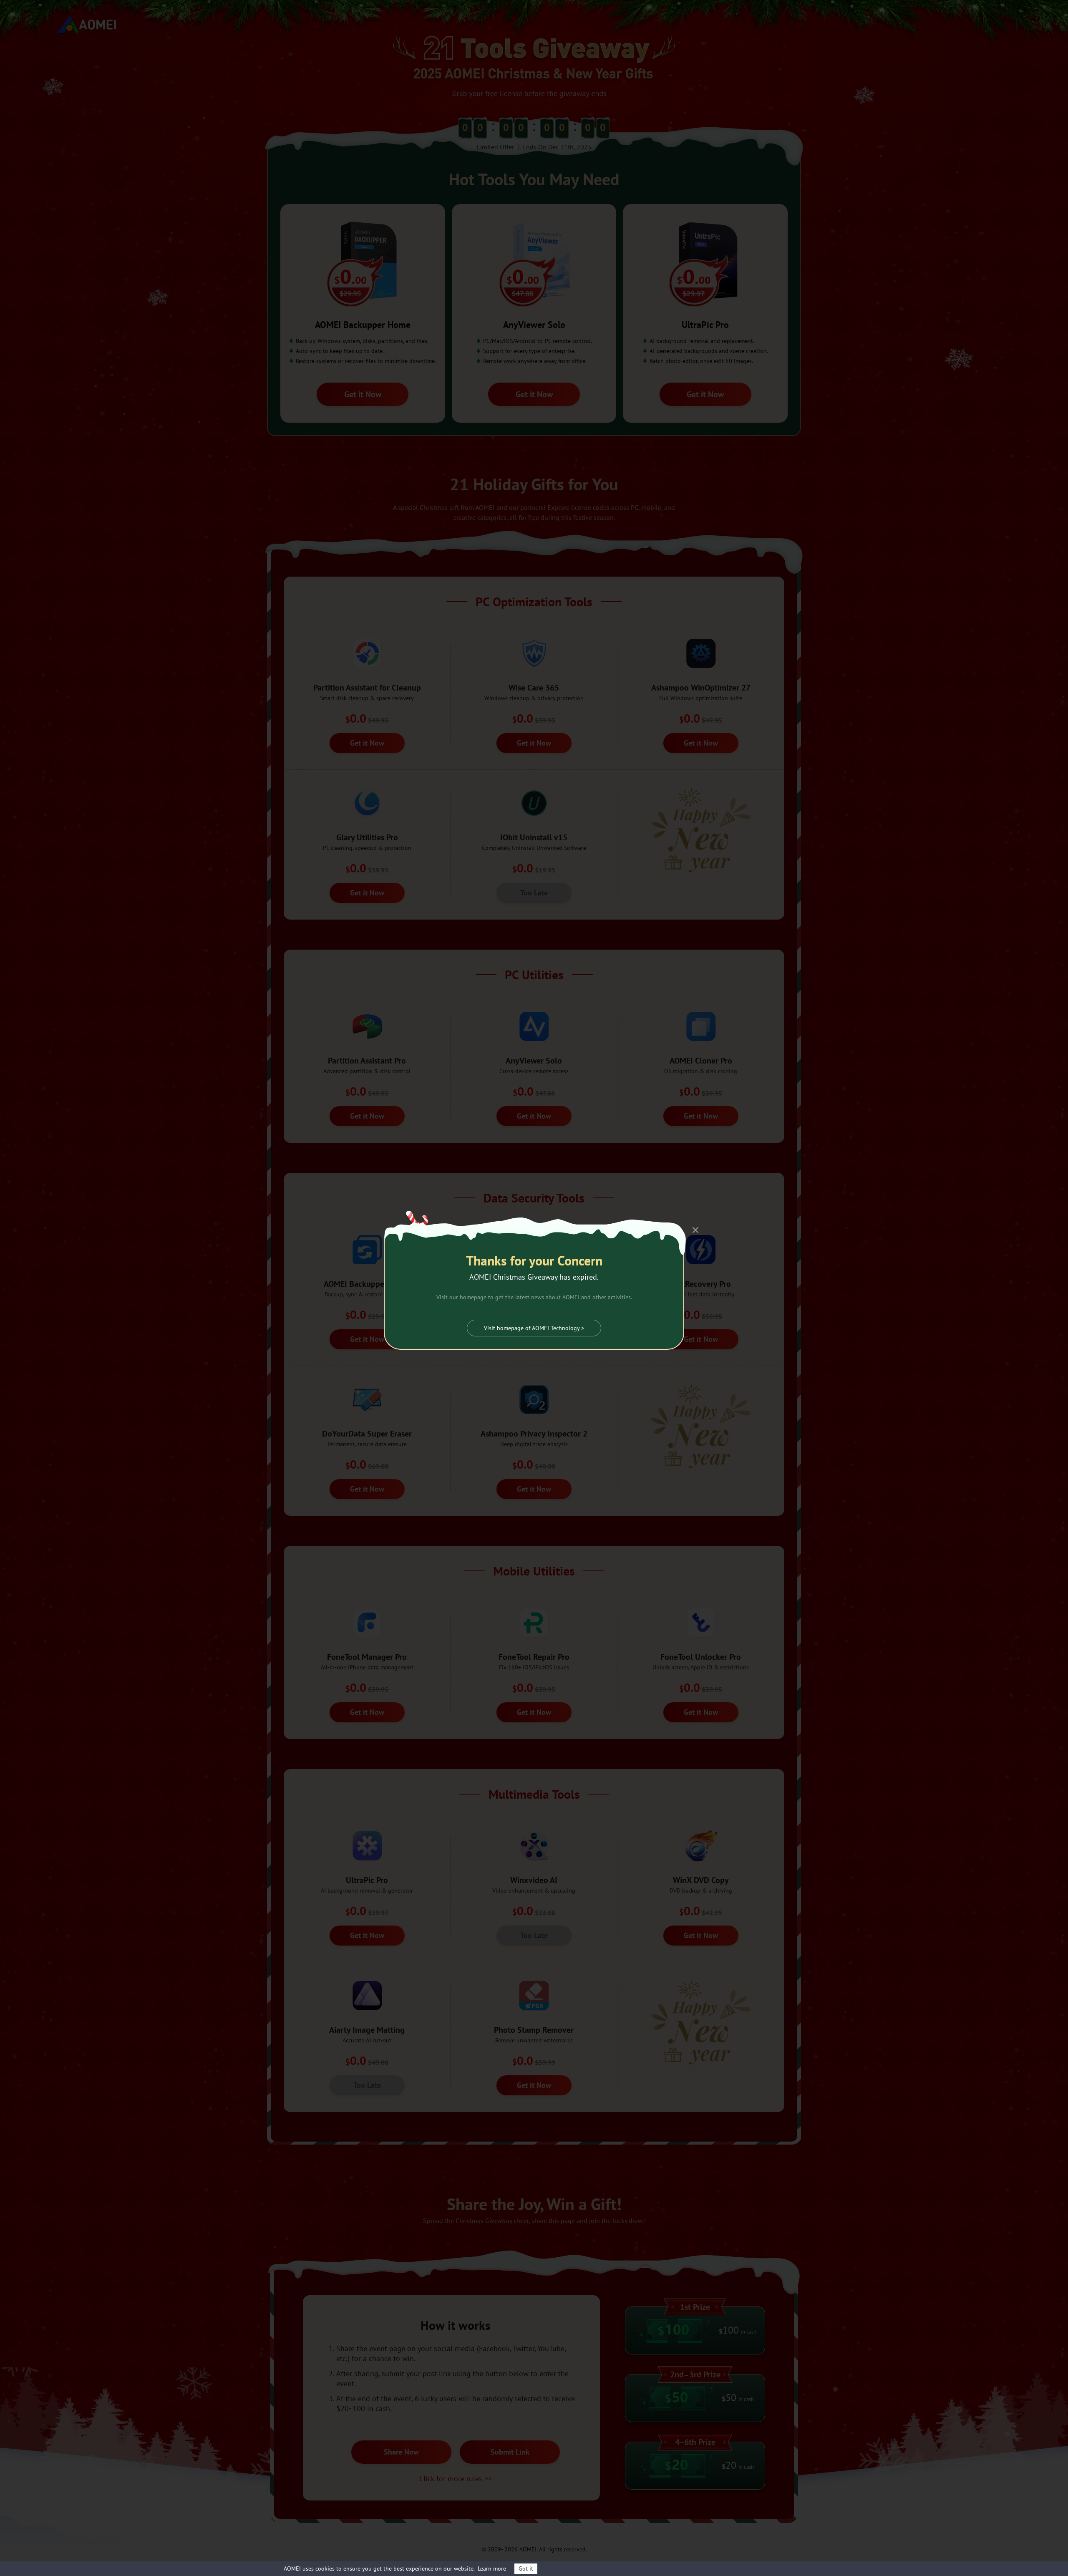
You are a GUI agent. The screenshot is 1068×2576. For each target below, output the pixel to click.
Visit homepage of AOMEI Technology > (534, 1328)
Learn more (492, 2568)
